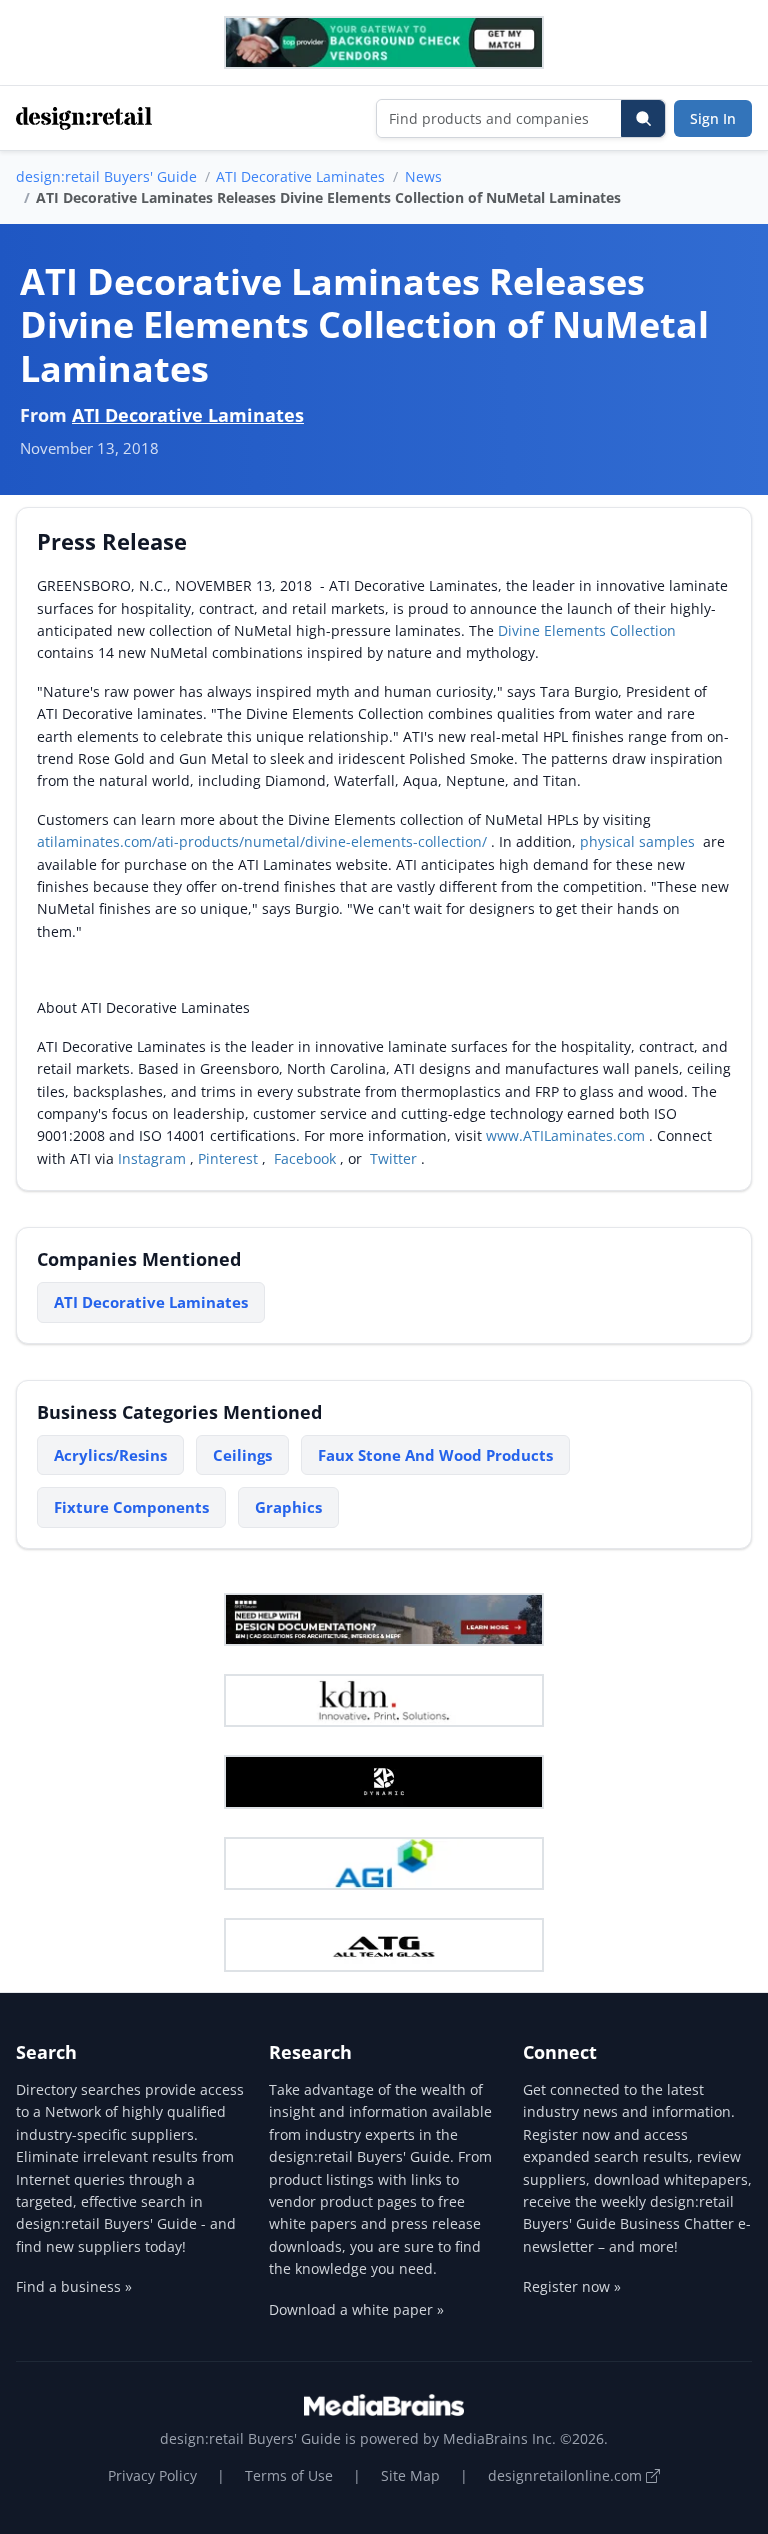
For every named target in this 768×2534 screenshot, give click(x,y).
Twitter (393, 1158)
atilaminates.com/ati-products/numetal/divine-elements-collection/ (264, 841)
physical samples (639, 841)
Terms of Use (289, 2475)
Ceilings (242, 1455)
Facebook (305, 1158)
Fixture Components (131, 1507)
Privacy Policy (152, 2475)
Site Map (410, 2475)
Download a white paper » (356, 2309)
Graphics (288, 1507)
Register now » (572, 2286)
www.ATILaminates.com (567, 1135)
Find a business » (74, 2286)
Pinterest (230, 1158)
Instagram (154, 1158)
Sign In (713, 118)
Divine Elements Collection (587, 630)
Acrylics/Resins (110, 1455)
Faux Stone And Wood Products (435, 1455)
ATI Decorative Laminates (300, 176)
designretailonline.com (567, 2475)
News (423, 176)
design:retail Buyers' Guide (106, 176)
